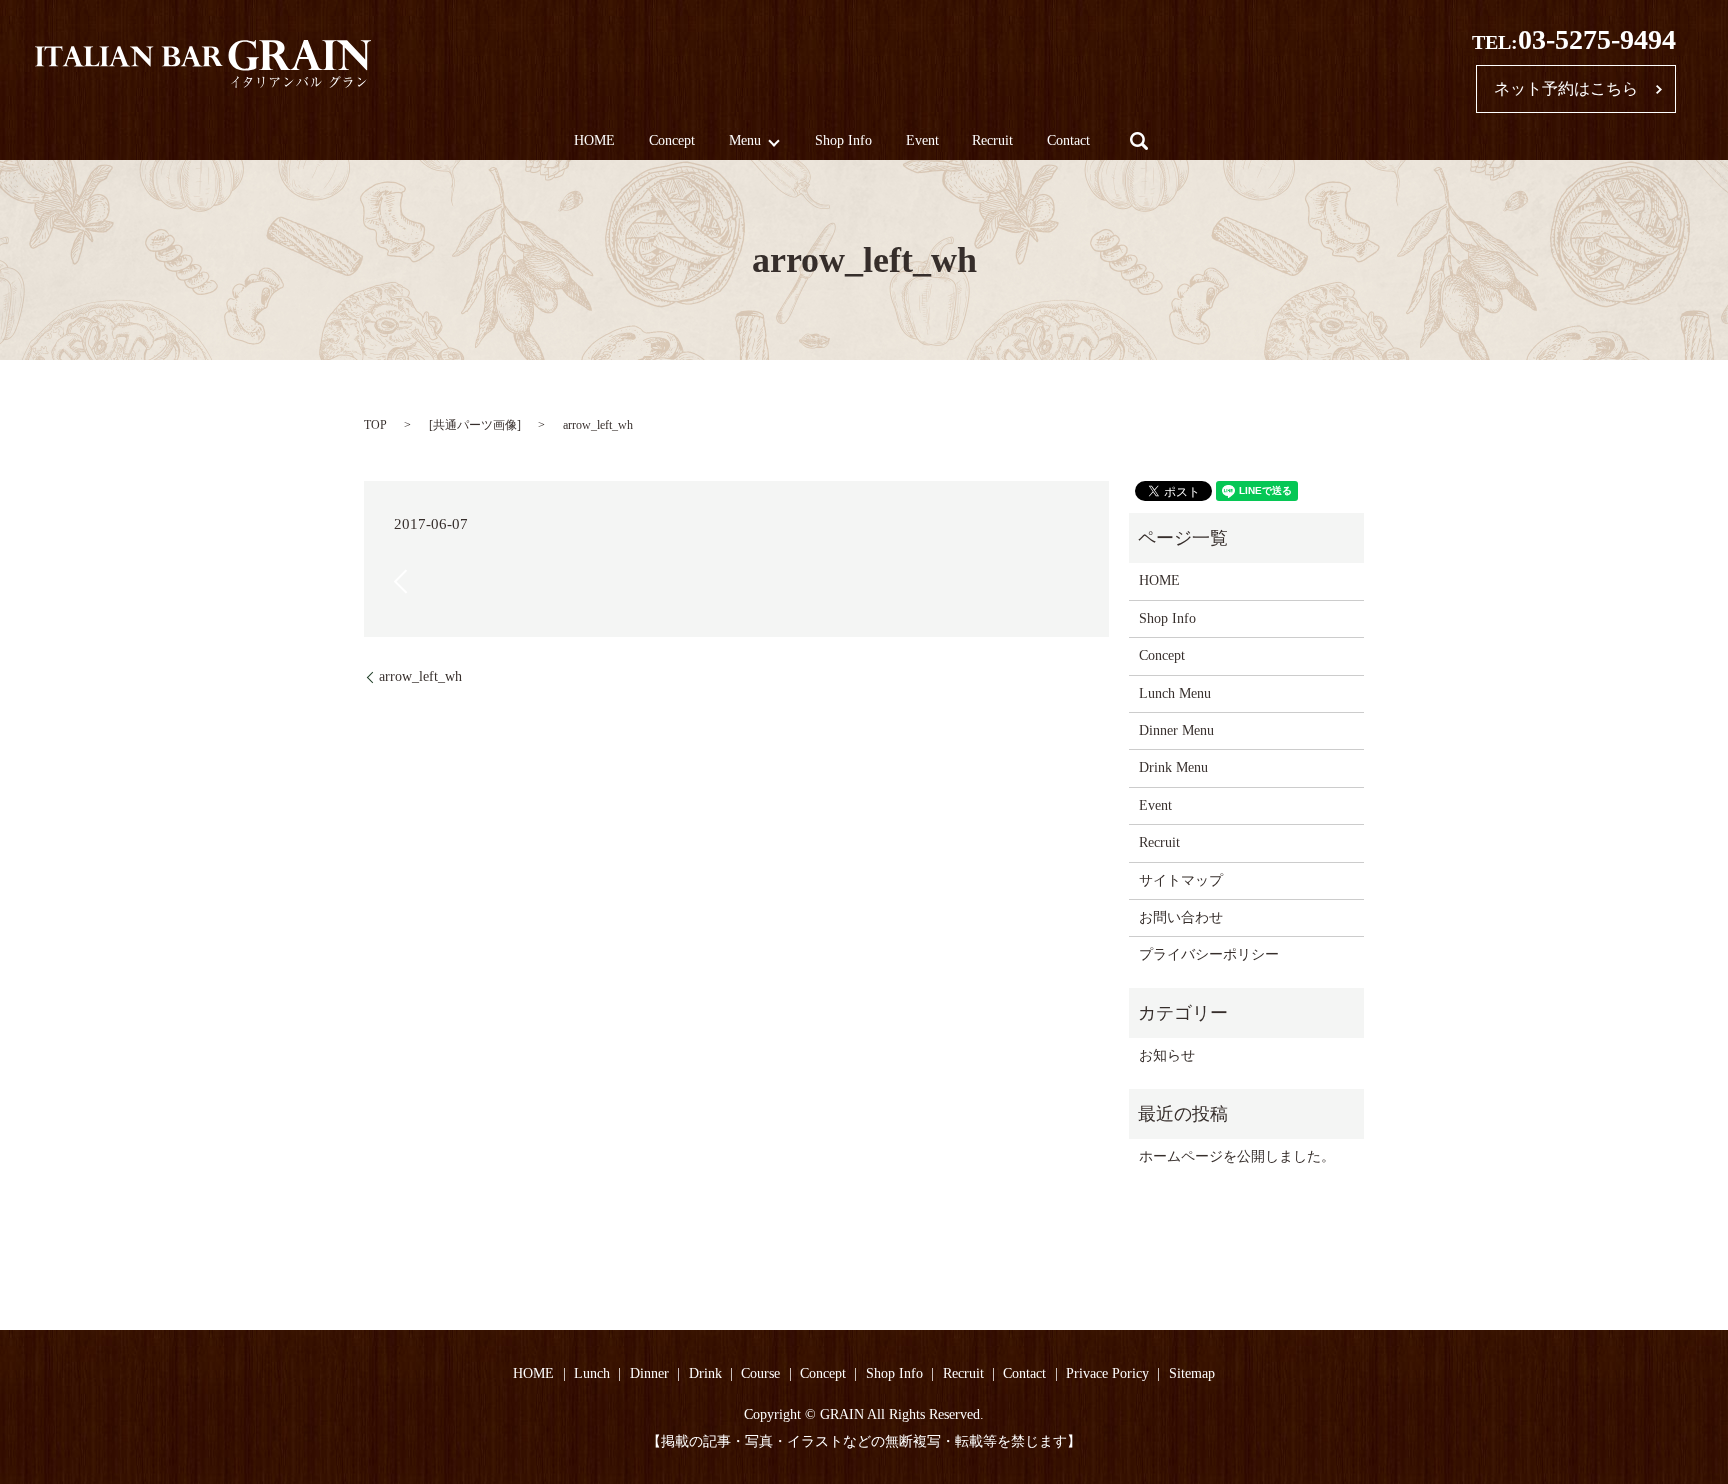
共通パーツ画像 (475, 425)
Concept (672, 141)
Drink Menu (1173, 767)
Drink (705, 1373)
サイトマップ (1181, 880)
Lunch (592, 1373)
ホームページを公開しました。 (1237, 1156)
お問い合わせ (1181, 917)
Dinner (649, 1373)
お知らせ (1167, 1055)
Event (922, 141)
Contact (1068, 141)
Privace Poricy (1107, 1373)
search (1139, 141)
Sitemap (1192, 1373)
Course (760, 1373)
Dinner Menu (1176, 730)
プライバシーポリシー (1209, 954)
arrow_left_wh (420, 676)
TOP (375, 425)
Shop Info (843, 141)
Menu (745, 141)
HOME (594, 141)
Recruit (992, 141)
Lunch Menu (1175, 693)
